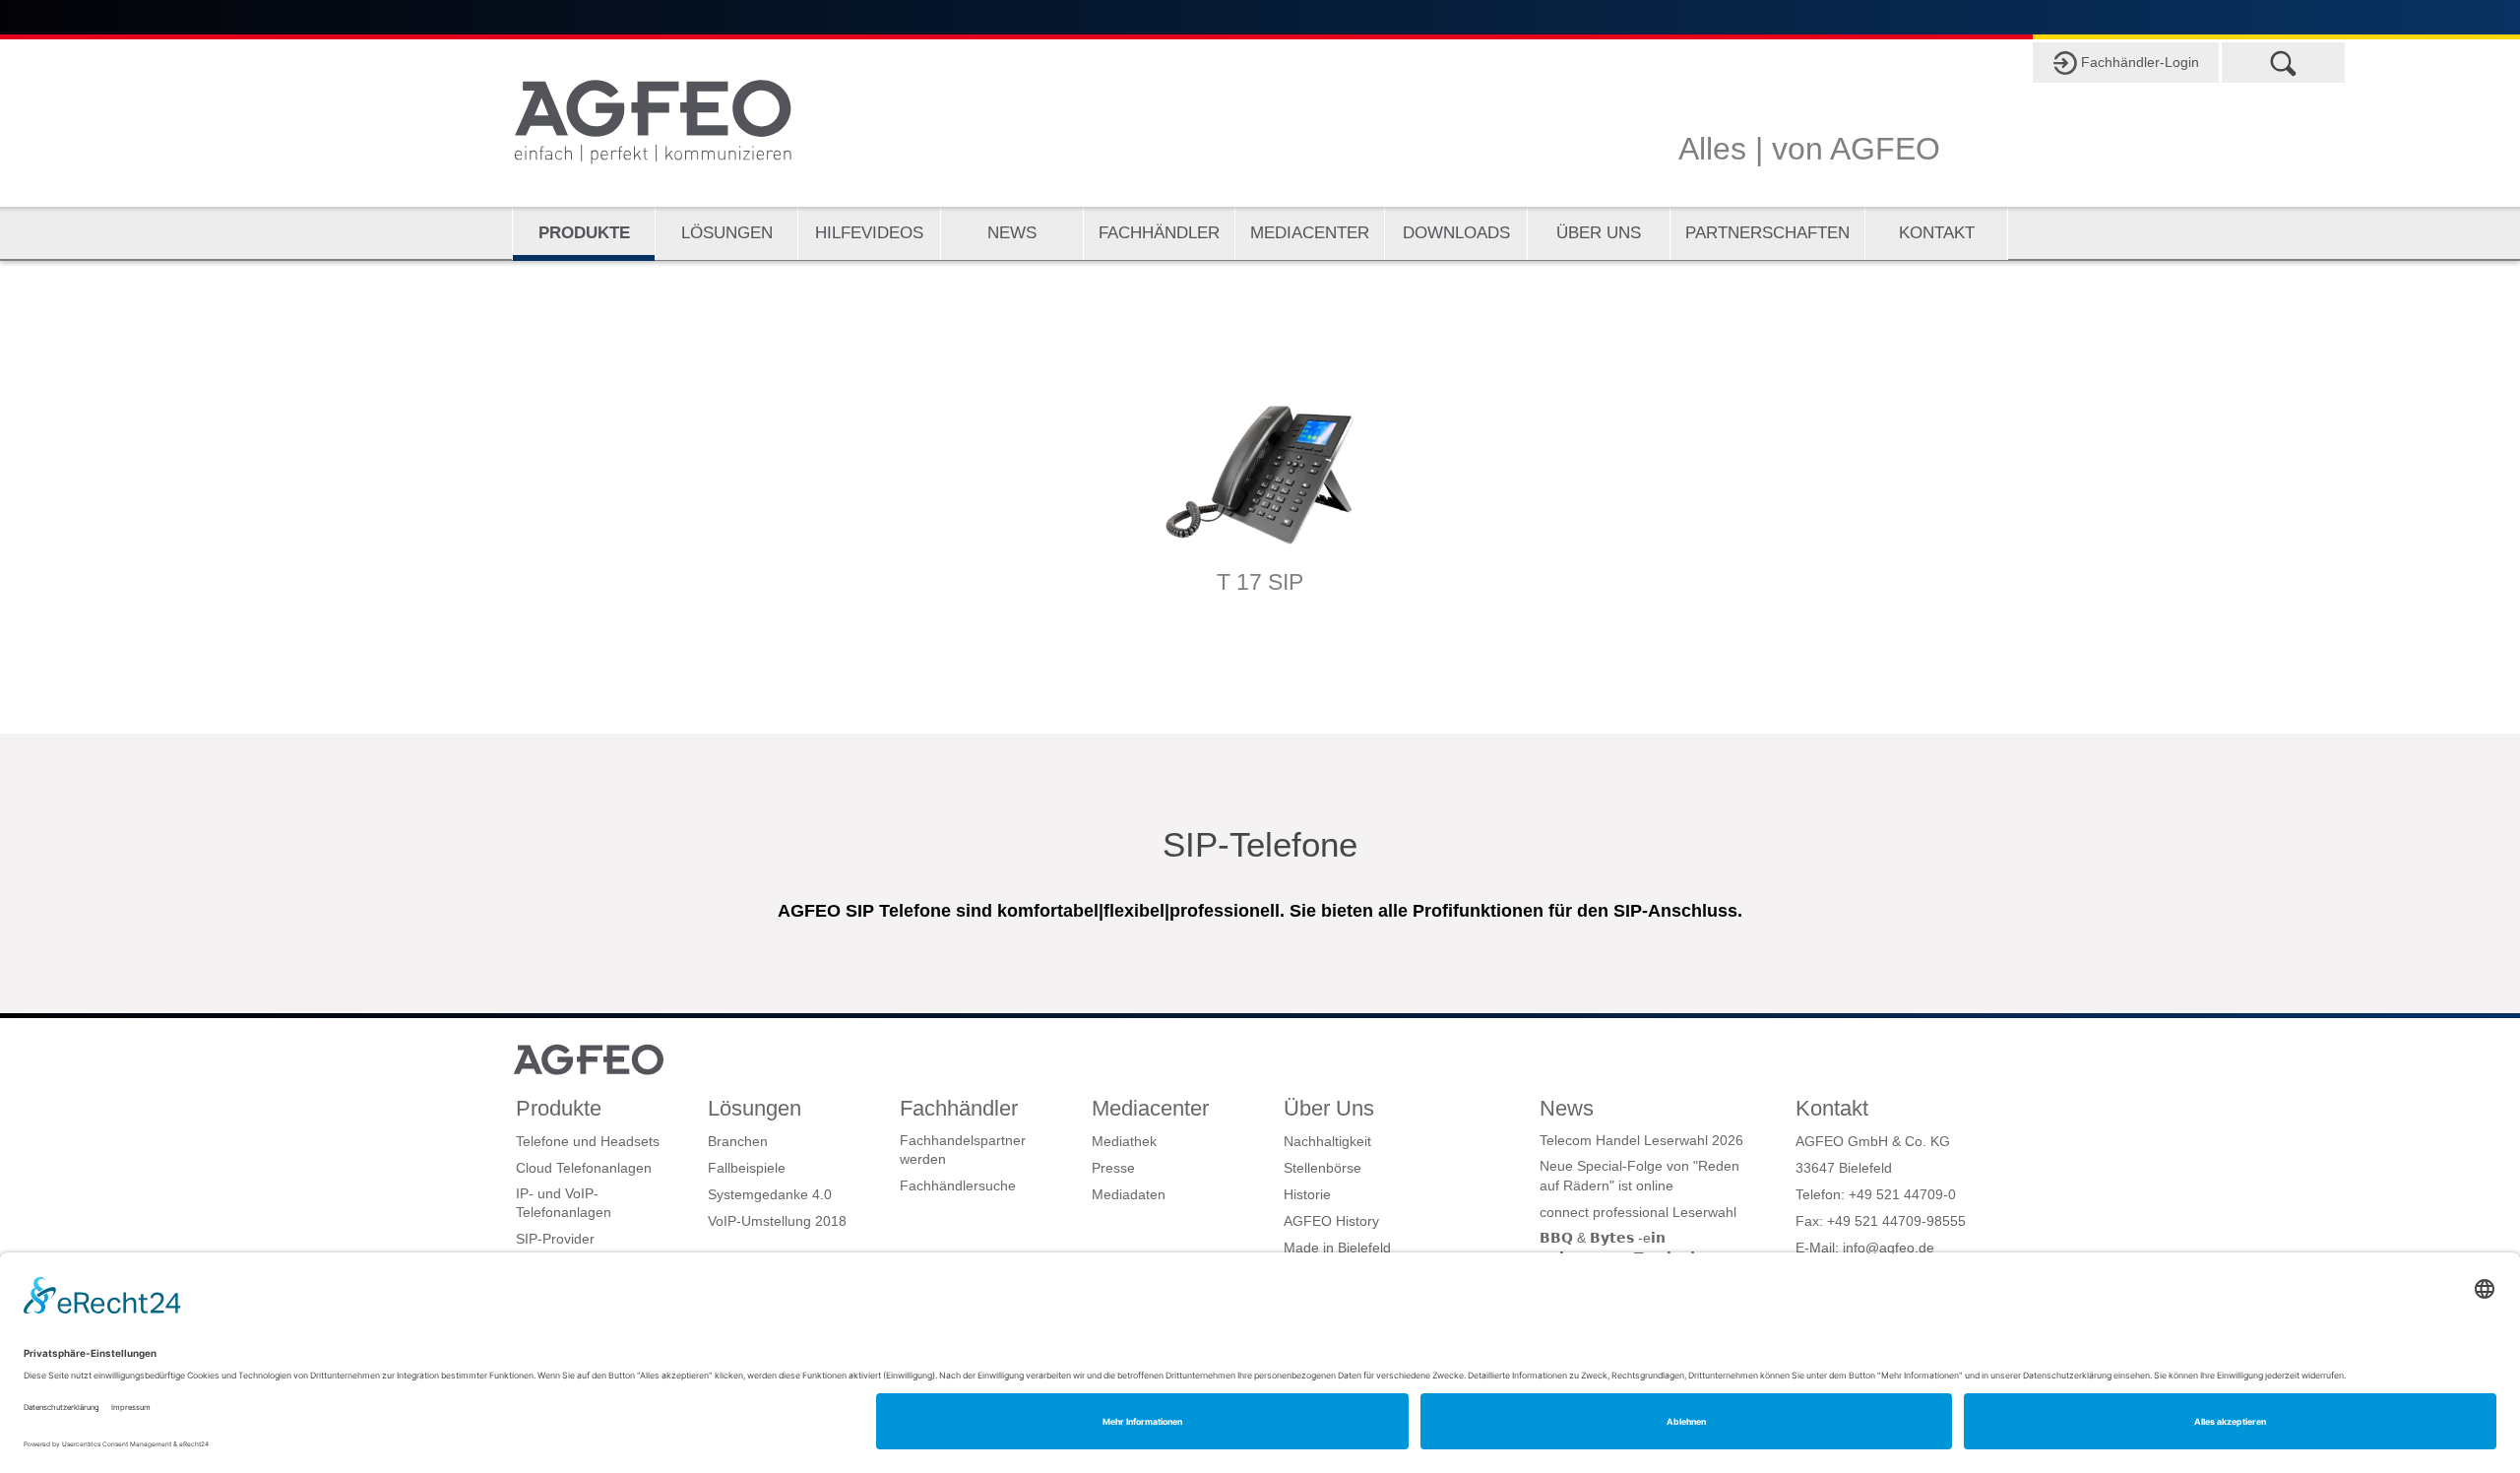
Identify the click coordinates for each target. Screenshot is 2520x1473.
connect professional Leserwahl (1638, 1212)
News (1012, 233)
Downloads (1456, 233)
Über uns (1599, 233)
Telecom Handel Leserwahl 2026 (1641, 1140)
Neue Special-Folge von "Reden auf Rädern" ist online (1639, 1176)
